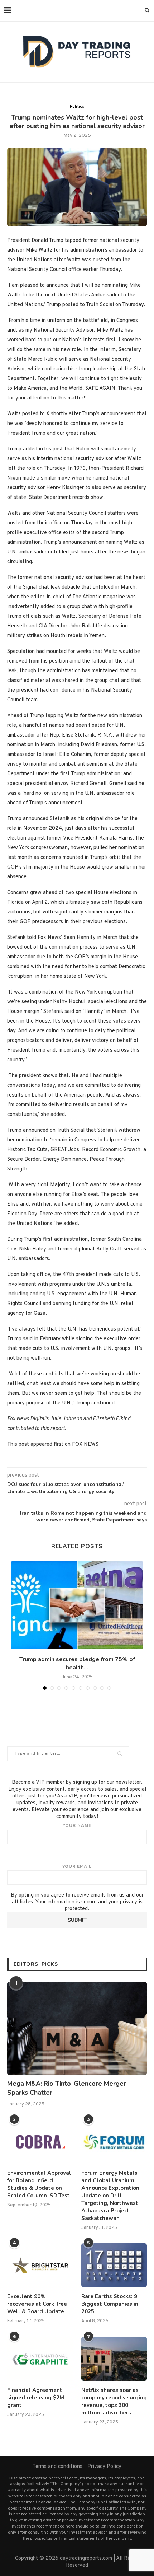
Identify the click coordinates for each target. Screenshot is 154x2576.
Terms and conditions (57, 2467)
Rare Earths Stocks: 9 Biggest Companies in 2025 (110, 2304)
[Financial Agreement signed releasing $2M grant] (40, 2358)
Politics (77, 107)
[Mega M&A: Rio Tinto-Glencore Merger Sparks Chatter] (77, 2028)
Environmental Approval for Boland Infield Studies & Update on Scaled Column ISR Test (39, 2184)
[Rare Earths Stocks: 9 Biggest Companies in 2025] (114, 2265)
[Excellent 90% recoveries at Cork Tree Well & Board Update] (40, 2265)
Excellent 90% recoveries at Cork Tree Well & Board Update (37, 2304)
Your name (77, 1825)
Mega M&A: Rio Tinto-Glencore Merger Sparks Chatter (67, 2088)
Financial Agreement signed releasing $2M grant (36, 2398)
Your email (77, 1866)
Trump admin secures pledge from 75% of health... (77, 1663)
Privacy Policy (104, 2467)
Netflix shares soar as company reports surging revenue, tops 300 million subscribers (114, 2401)
